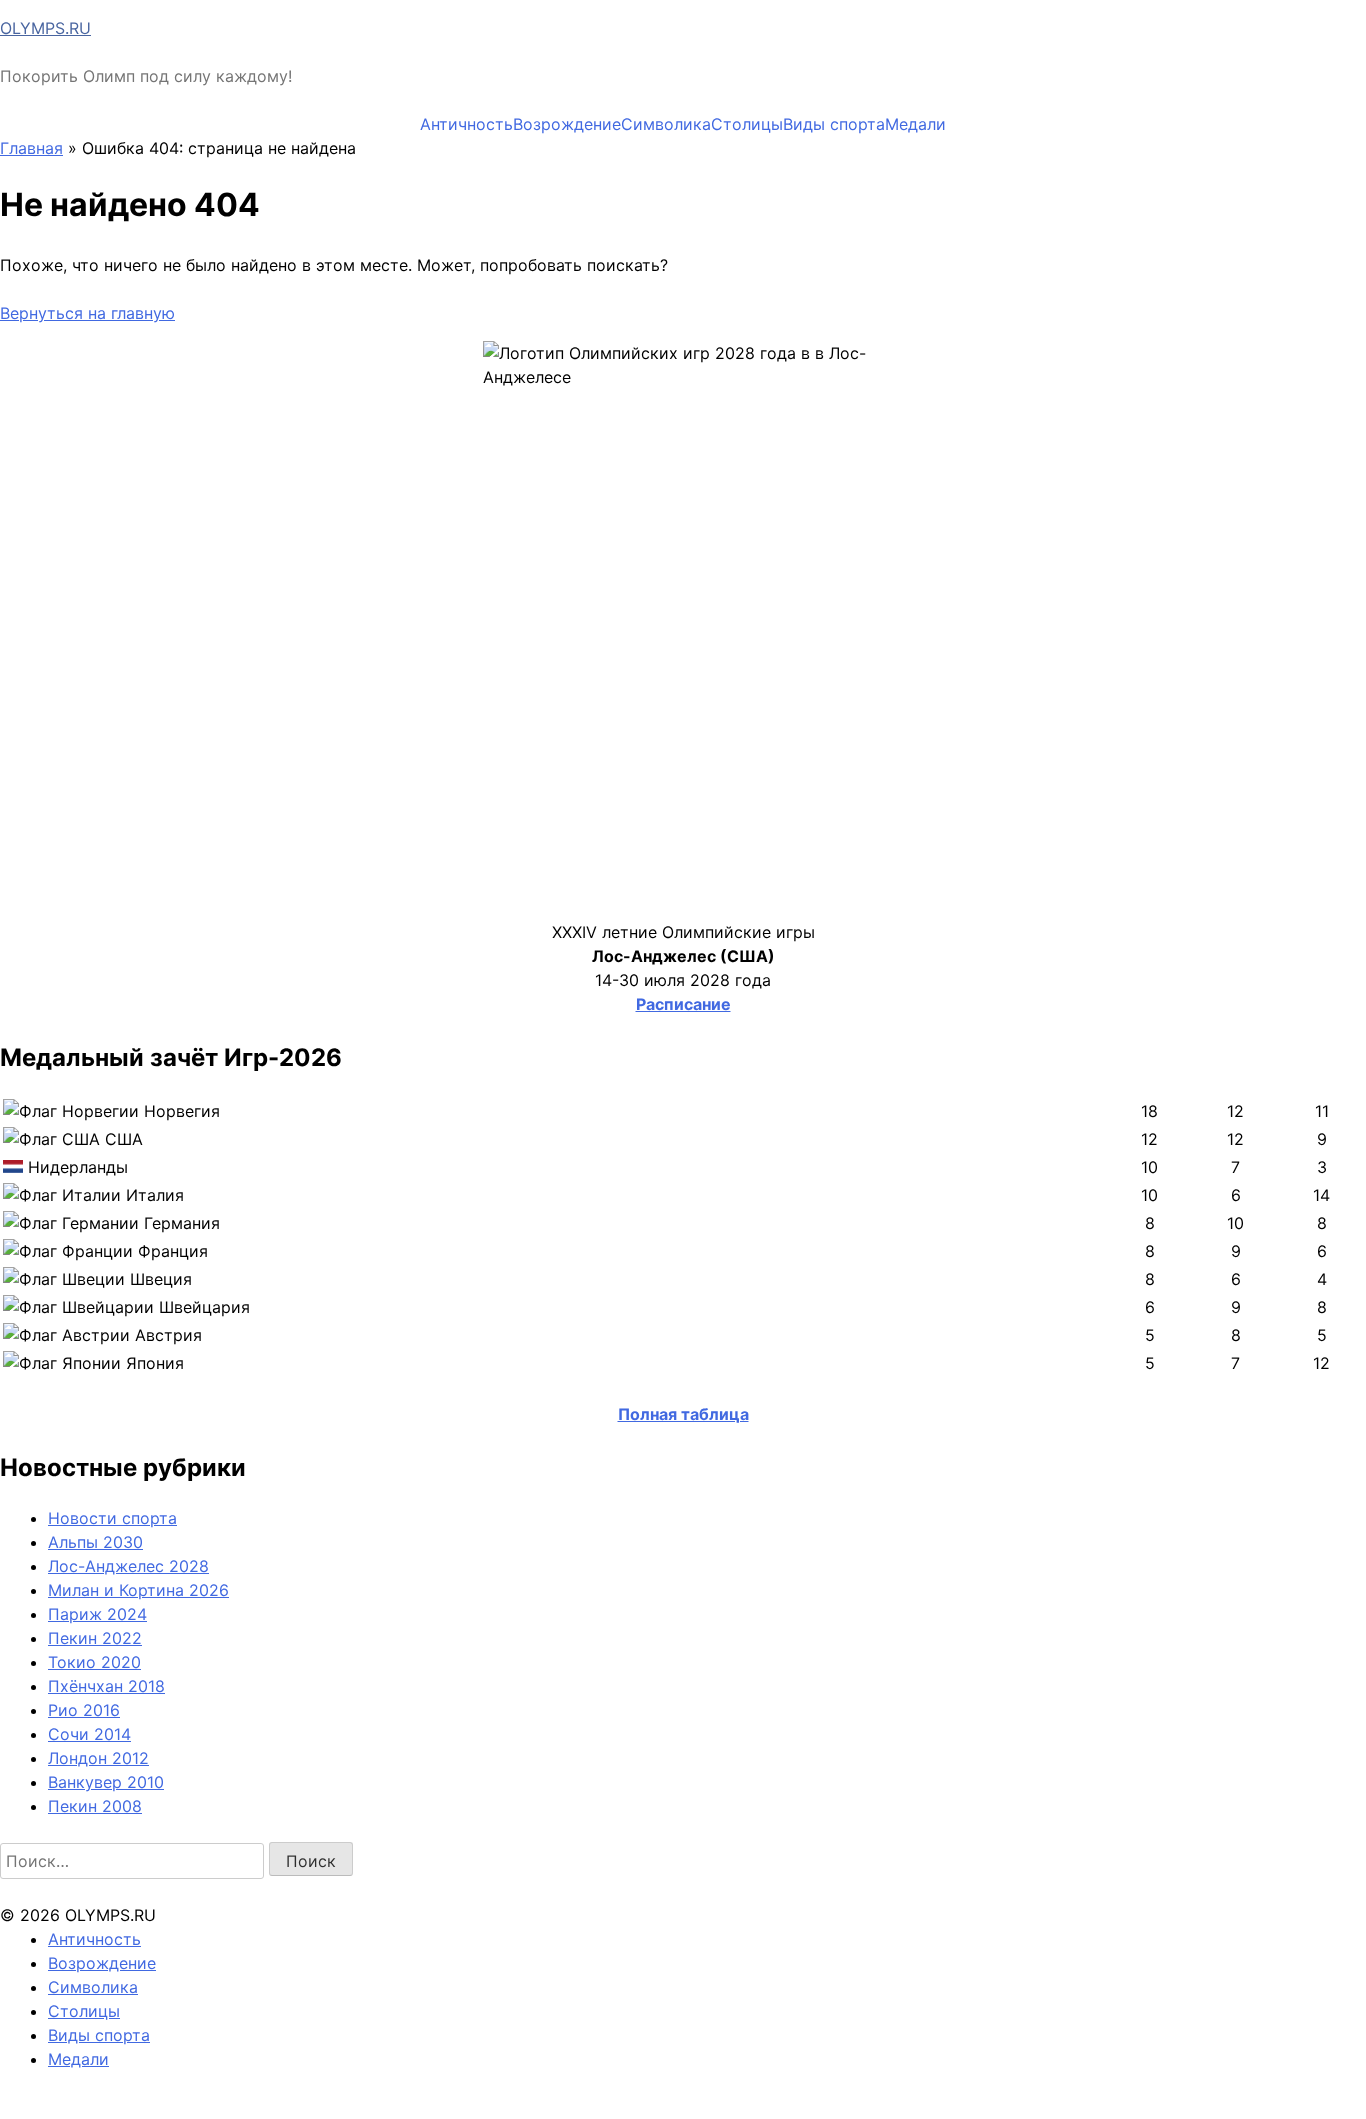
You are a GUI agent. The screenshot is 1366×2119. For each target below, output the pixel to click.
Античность (466, 124)
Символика (666, 124)
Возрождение (567, 124)
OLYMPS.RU (45, 28)
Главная (31, 148)
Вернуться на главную (87, 313)
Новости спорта (112, 1518)
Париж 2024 (97, 1614)
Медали (915, 124)
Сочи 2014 (89, 1734)
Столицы (747, 124)
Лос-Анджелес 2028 (128, 1566)
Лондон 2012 (98, 1758)
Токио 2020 (94, 1662)
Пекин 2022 (95, 1638)
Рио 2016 (84, 1710)
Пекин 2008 (95, 1806)
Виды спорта (834, 124)
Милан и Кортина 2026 (138, 1590)
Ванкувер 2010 (106, 1782)
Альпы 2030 (95, 1542)
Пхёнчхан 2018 (106, 1686)
